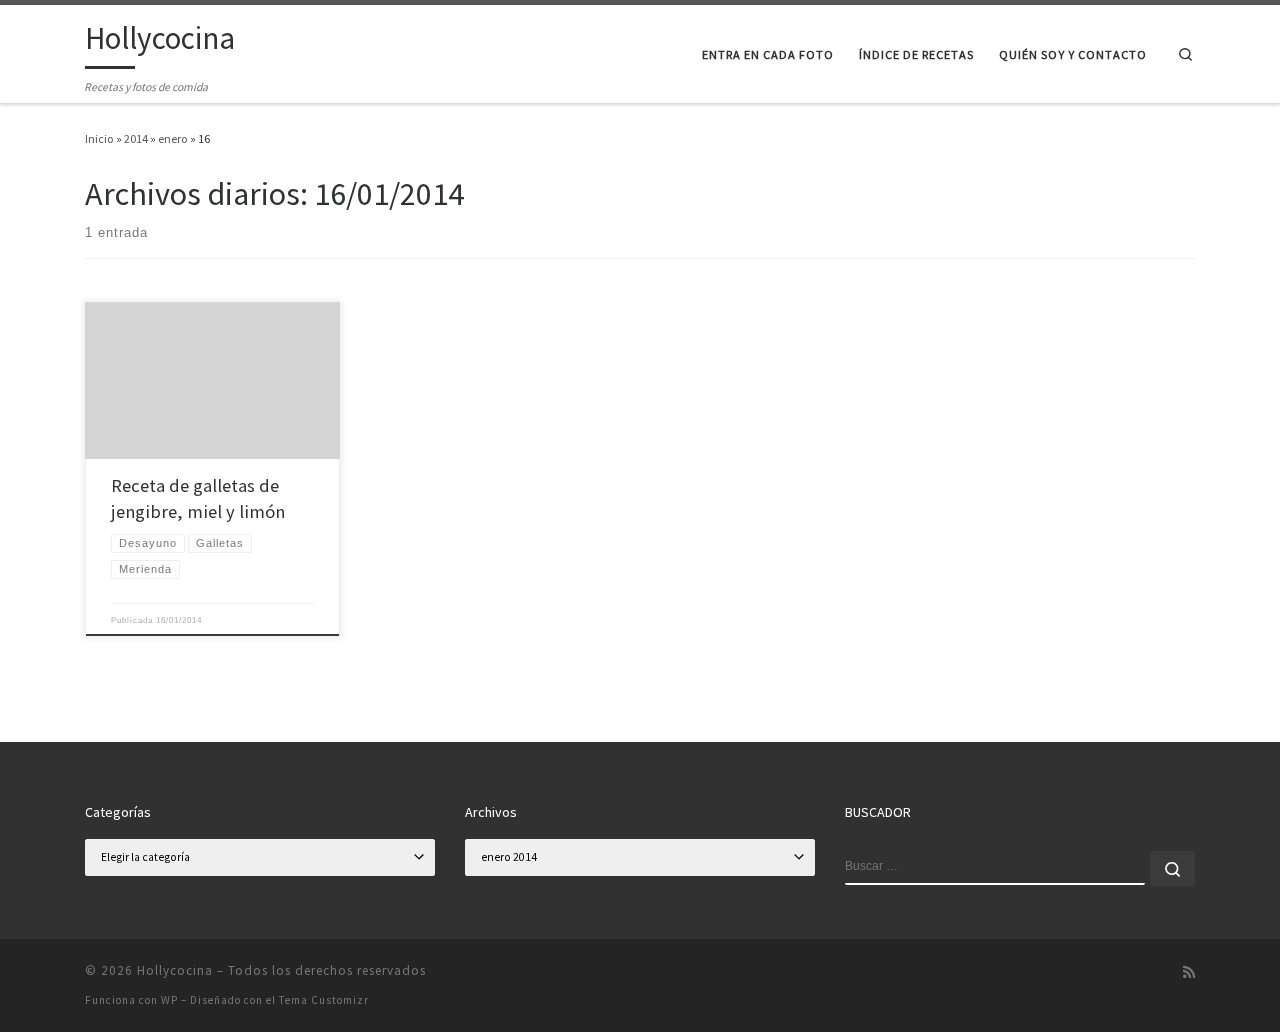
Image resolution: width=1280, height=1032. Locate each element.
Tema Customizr (324, 1000)
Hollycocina (175, 970)
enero (173, 138)
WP (169, 1000)
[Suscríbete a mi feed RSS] (1189, 973)
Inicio (99, 138)
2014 (136, 138)
